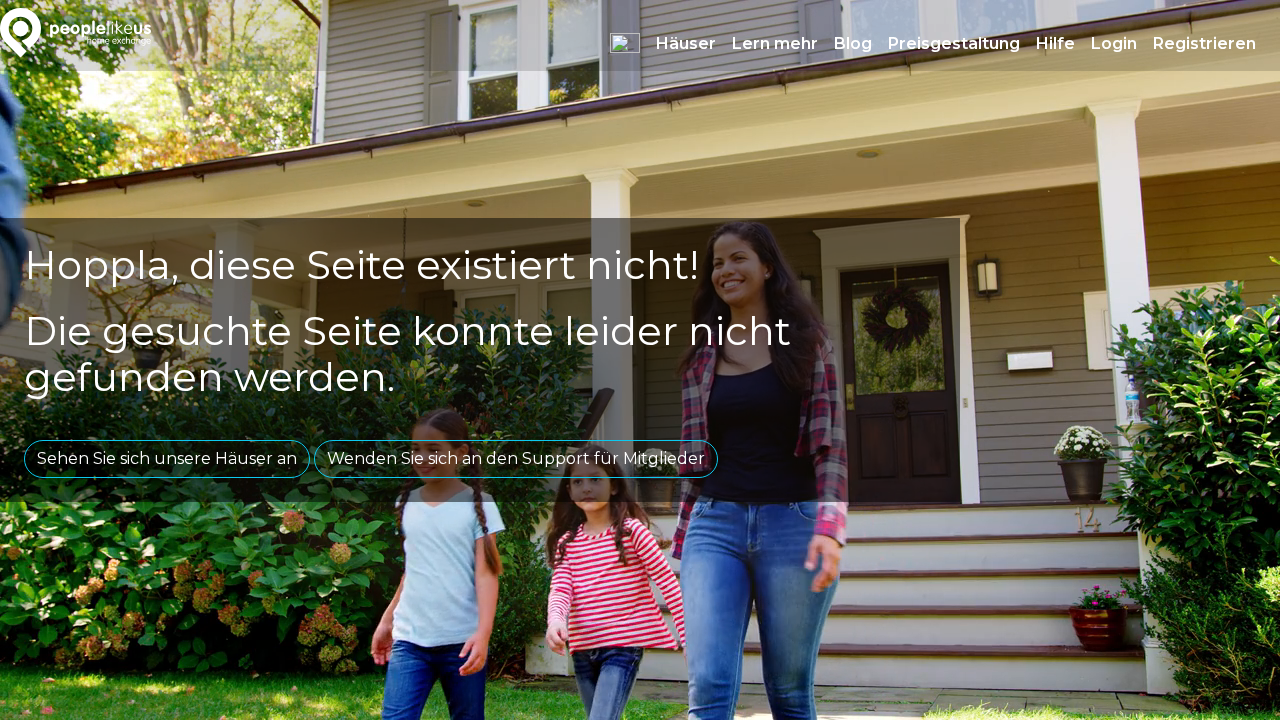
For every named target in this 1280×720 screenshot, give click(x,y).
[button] (625, 43)
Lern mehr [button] (775, 43)
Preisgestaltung (954, 43)
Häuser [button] (686, 43)
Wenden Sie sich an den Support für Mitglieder (516, 458)
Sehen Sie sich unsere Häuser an (167, 458)
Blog (853, 43)
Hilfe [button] (1055, 43)
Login (1114, 43)
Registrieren (1204, 43)
